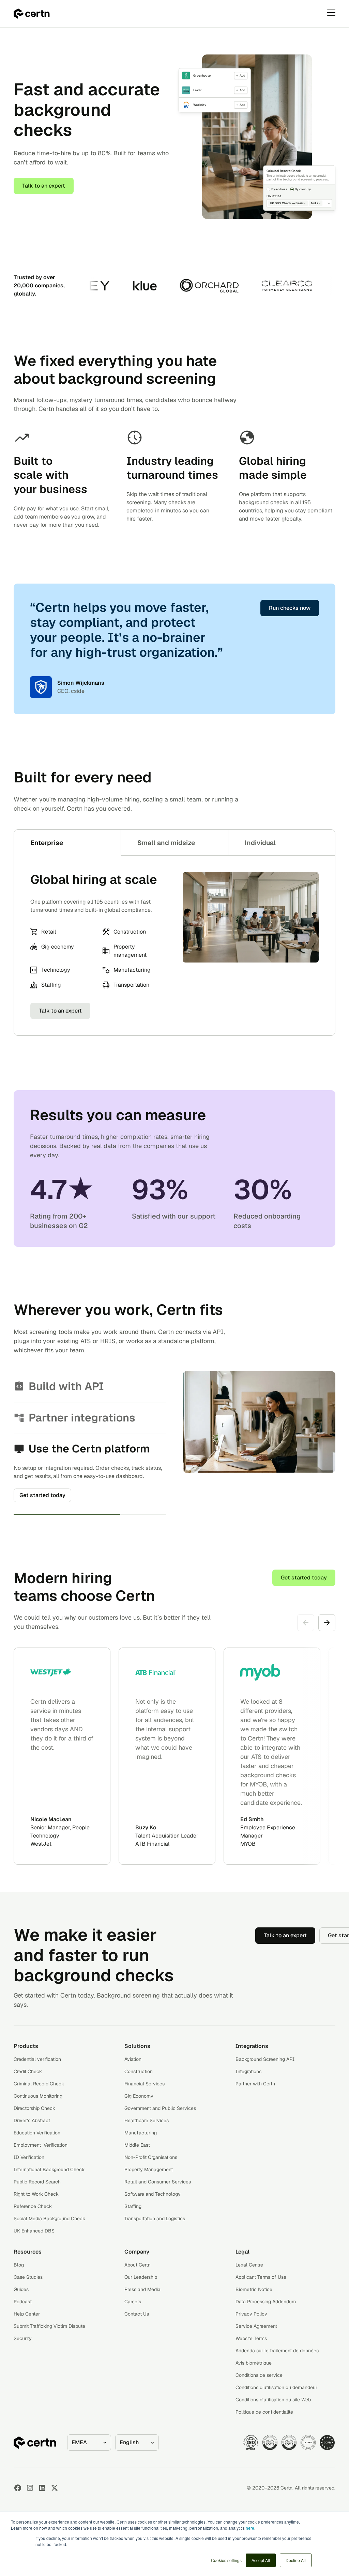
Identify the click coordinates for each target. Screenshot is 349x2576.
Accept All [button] (261, 2560)
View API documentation (51, 1449)
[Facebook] (18, 2504)
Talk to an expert (44, 186)
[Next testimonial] (327, 1639)
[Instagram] (30, 2504)
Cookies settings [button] (226, 2560)
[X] (55, 2504)
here (250, 2528)
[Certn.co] (32, 14)
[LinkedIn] (42, 2504)
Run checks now (290, 608)
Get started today (304, 1594)
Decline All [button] (296, 2560)
